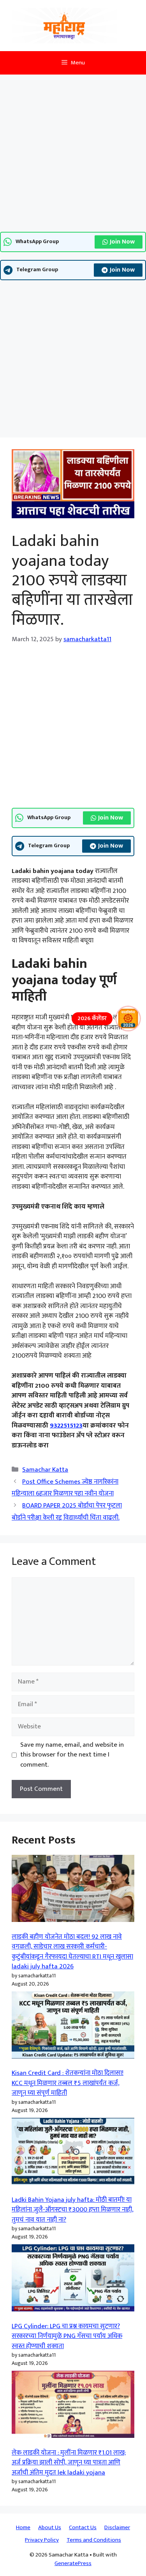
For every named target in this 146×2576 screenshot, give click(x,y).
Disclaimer (117, 2527)
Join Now (122, 242)
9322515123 (66, 1426)
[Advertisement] (73, 156)
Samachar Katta (45, 1470)
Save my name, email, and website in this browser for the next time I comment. (72, 1755)
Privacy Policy (42, 2540)
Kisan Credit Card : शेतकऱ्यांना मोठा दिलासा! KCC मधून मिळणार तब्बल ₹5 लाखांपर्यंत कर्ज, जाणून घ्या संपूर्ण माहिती (68, 2083)
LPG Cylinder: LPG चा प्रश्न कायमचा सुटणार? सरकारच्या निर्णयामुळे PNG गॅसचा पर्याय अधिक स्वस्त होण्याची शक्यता (67, 2336)
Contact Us (83, 2527)
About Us (50, 2527)
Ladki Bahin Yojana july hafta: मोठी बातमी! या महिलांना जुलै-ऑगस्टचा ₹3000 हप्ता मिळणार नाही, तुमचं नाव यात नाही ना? (73, 2210)
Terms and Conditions (94, 2540)
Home (23, 2527)
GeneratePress (73, 2563)
